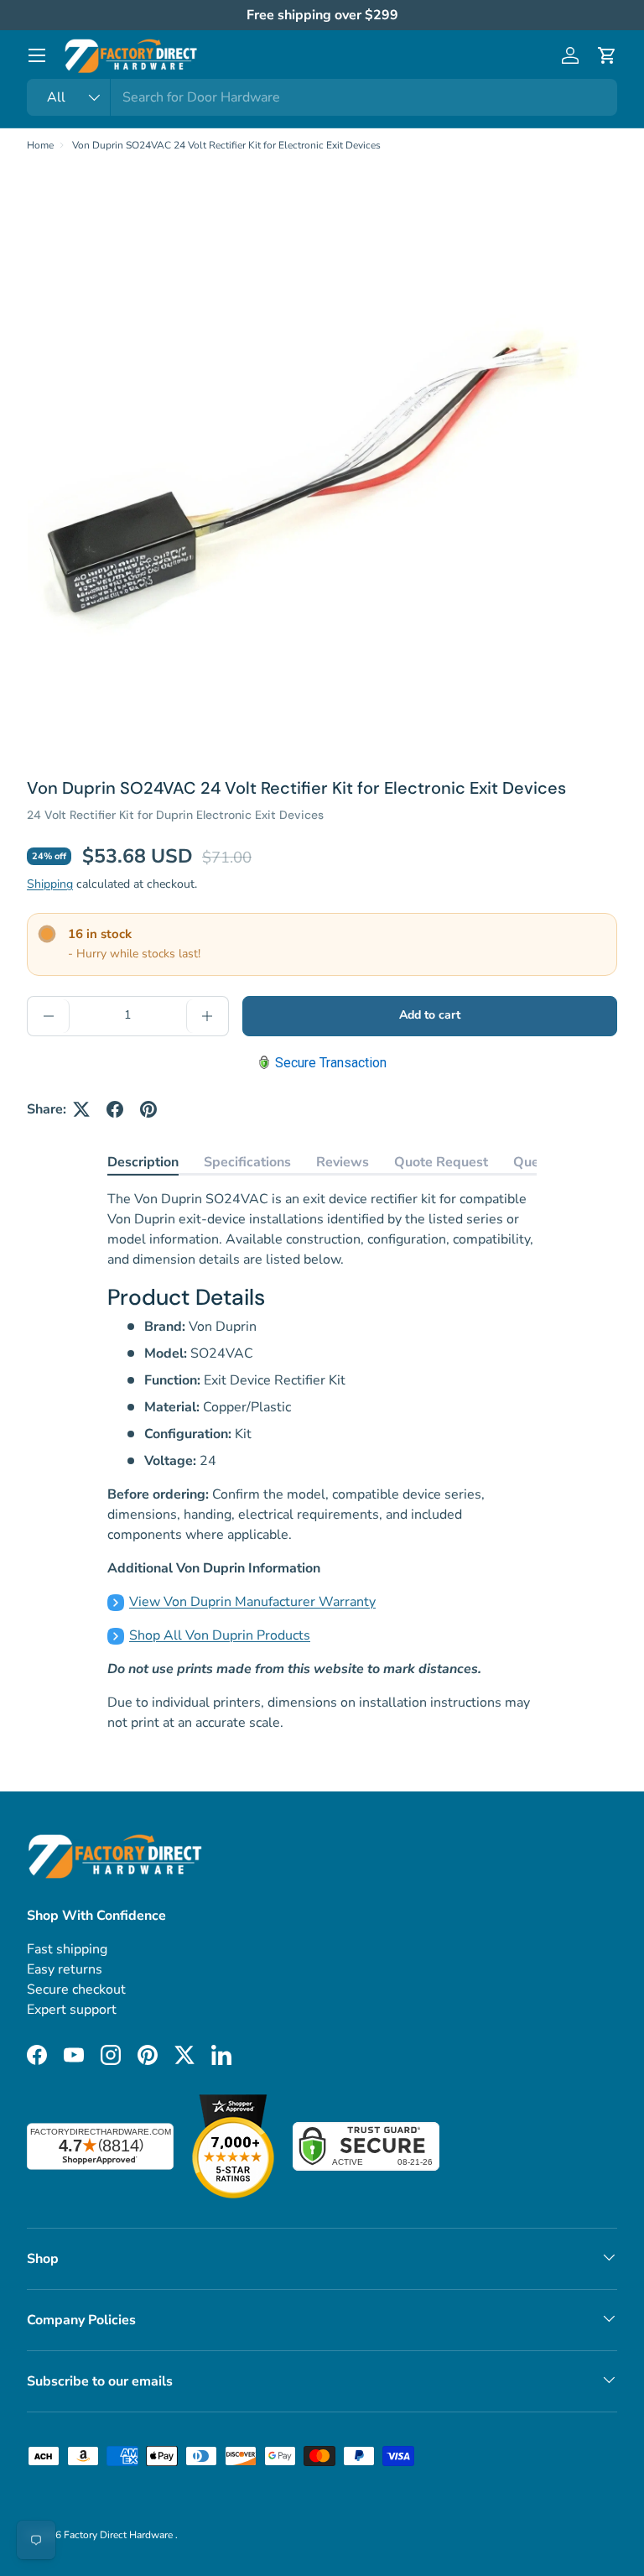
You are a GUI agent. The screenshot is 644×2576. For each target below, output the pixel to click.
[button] (607, 55)
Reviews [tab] (343, 1162)
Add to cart (430, 1015)
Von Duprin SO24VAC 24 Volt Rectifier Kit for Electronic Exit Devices (226, 145)
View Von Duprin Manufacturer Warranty (252, 1602)
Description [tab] (143, 1162)
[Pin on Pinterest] (148, 1109)
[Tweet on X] (81, 1109)
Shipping (50, 884)
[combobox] (322, 97)
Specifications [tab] (247, 1162)
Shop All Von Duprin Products (220, 1635)
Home (40, 145)
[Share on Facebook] (115, 1109)
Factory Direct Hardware (119, 2535)
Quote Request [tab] (441, 1162)
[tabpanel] (322, 1461)
